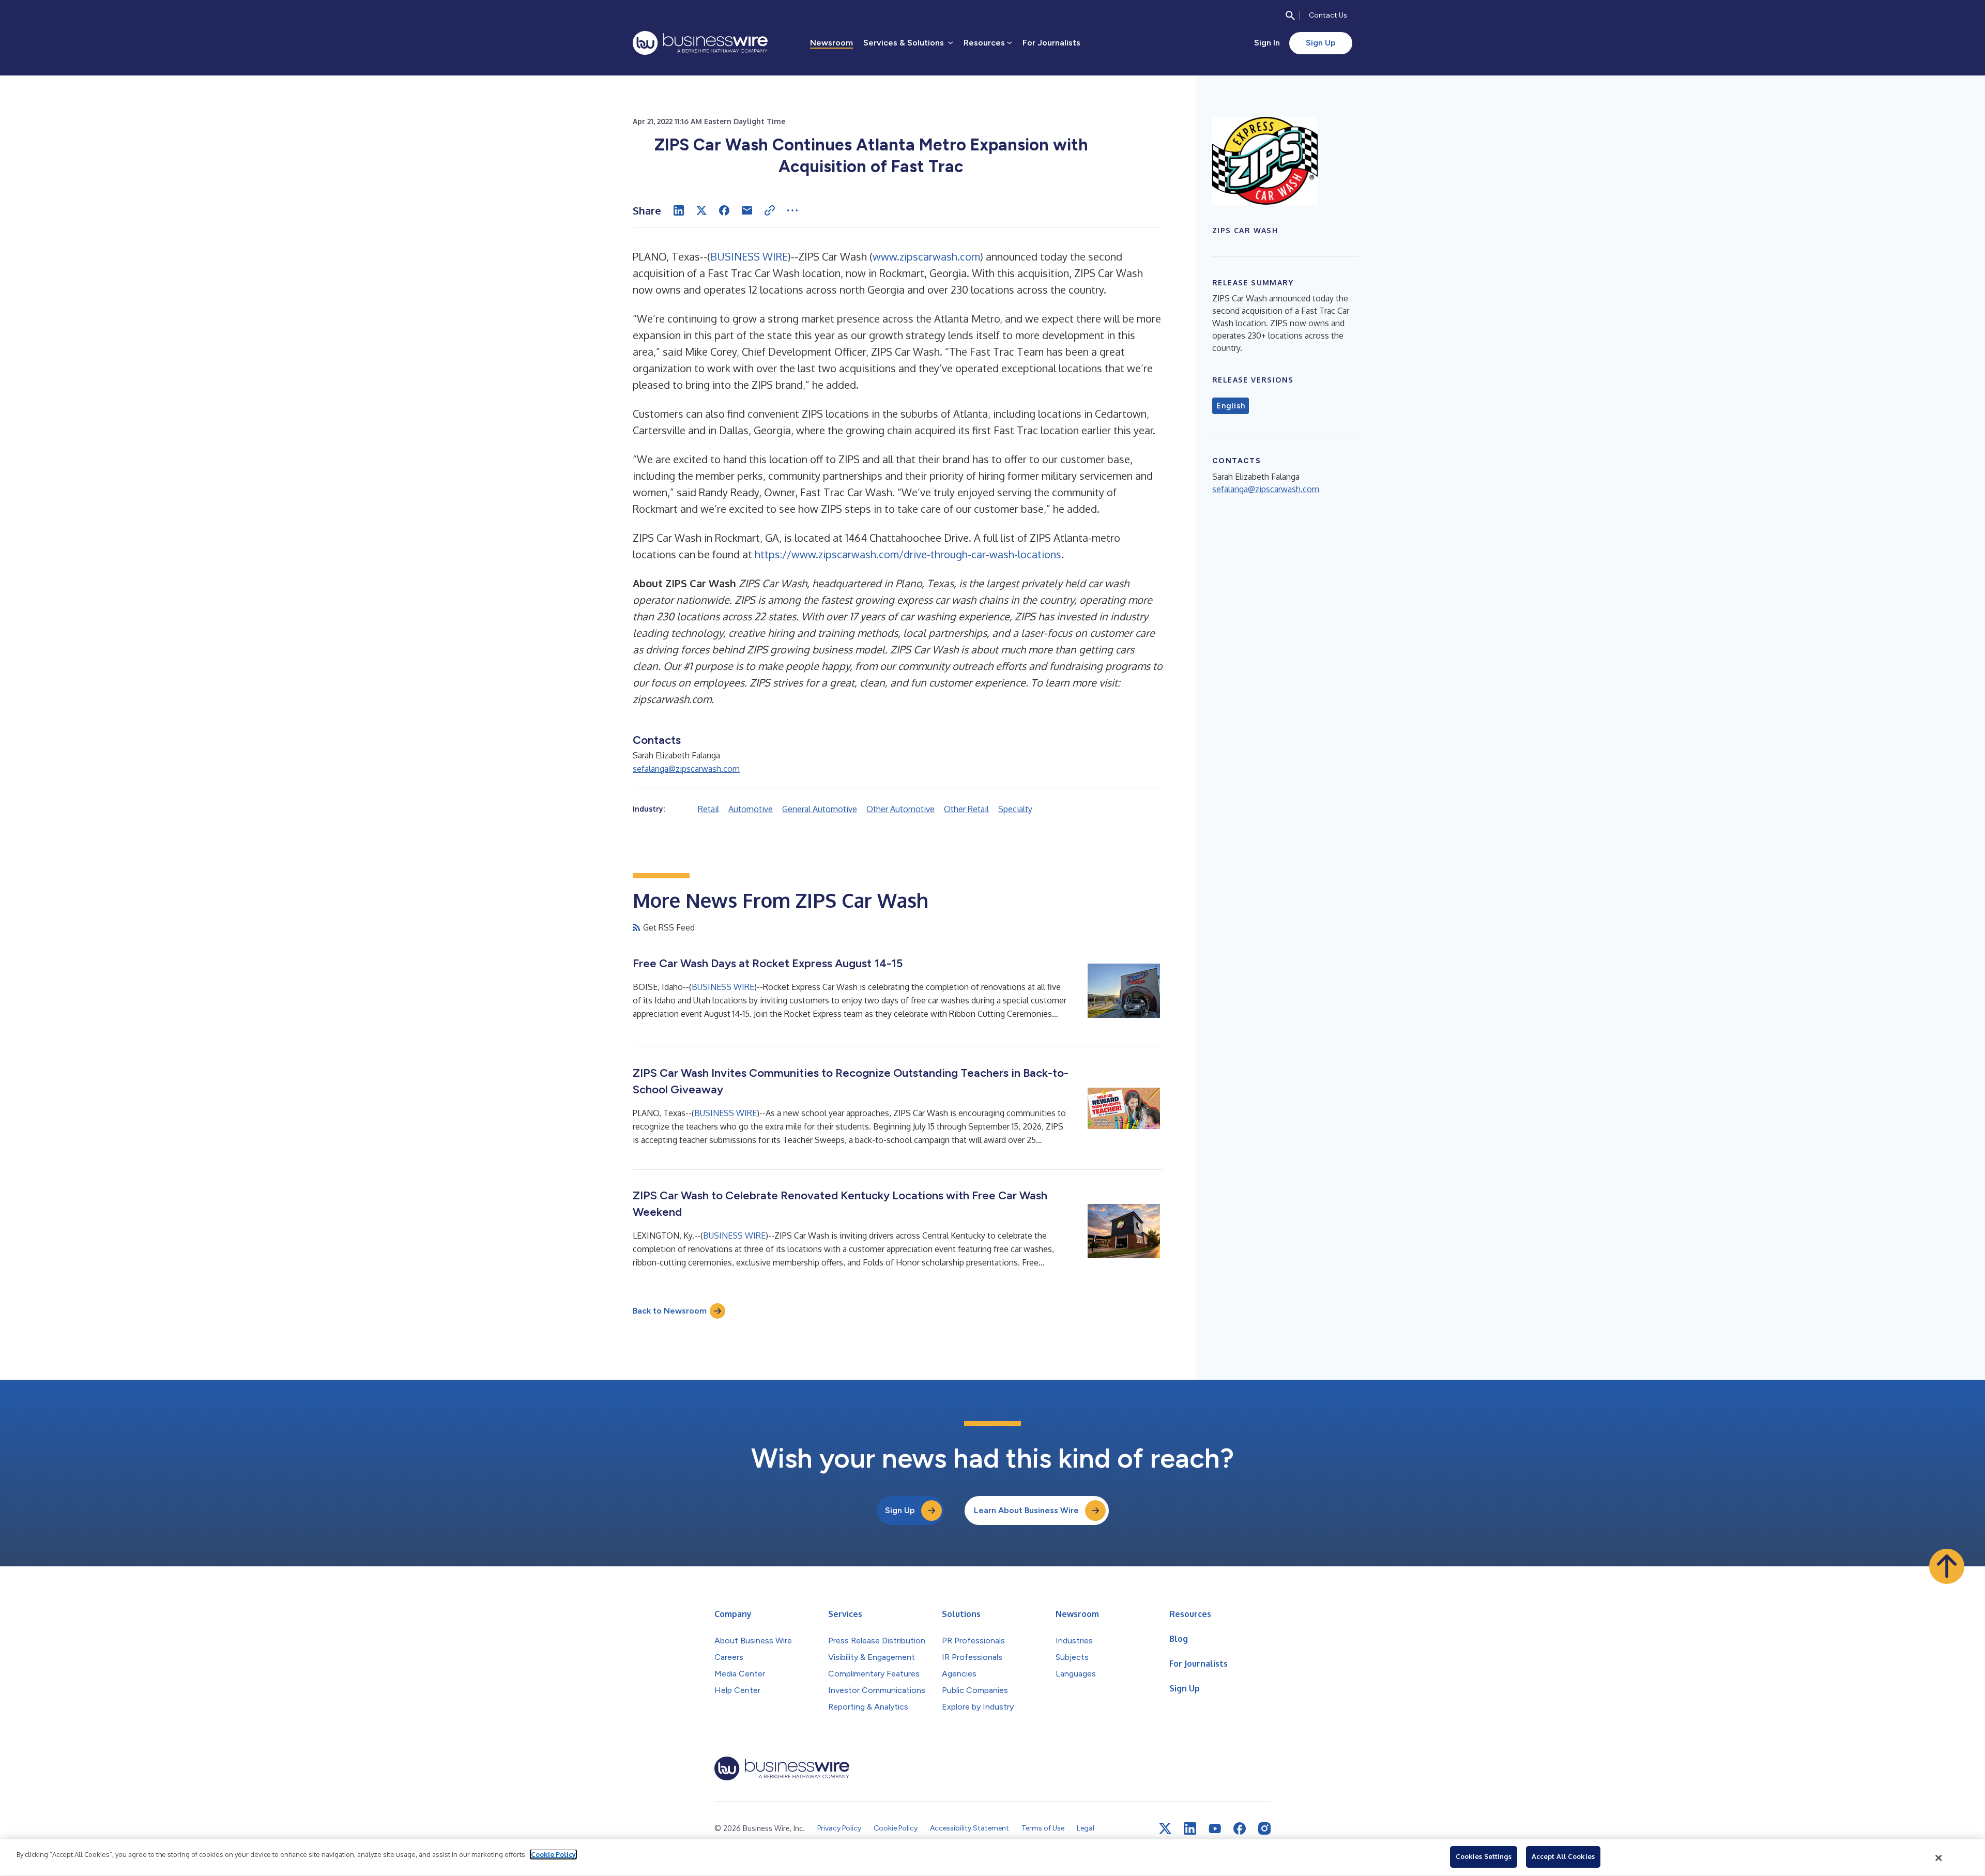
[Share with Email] (747, 210)
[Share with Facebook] (724, 210)
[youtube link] (1215, 1829)
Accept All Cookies (1563, 1856)
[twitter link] (1165, 1828)
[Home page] (700, 43)
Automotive (751, 809)
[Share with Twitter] (701, 210)
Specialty (1015, 809)
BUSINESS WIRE (749, 256)
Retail (708, 809)
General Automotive (820, 809)
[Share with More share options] (792, 210)
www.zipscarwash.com (926, 256)
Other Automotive (900, 809)
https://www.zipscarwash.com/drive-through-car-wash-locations (908, 554)
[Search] (1290, 16)
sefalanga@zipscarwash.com (686, 769)
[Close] (1939, 1858)
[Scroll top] (1947, 1566)
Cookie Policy (553, 1854)
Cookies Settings (1484, 1856)
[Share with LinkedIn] (679, 210)
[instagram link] (1264, 1828)
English (1231, 406)
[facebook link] (1240, 1828)
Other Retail (966, 809)
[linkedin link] (1190, 1828)
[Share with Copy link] (770, 210)
